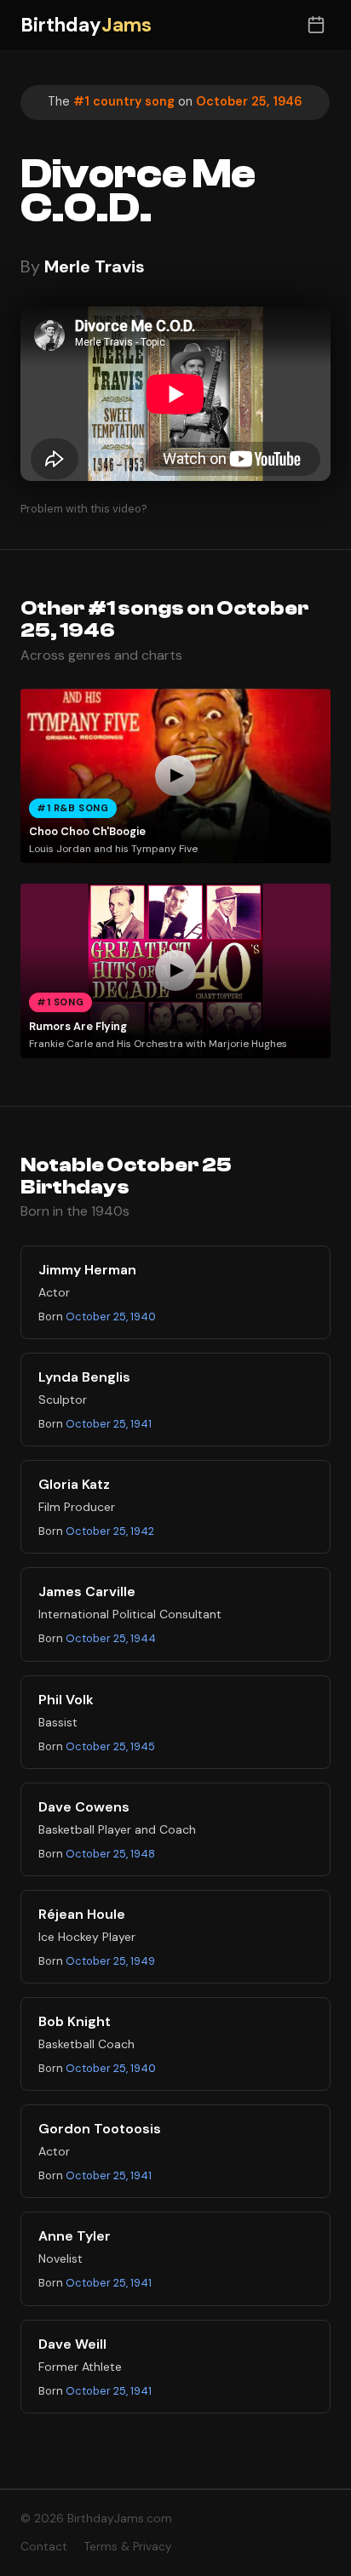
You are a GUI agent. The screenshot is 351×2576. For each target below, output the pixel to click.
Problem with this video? (84, 509)
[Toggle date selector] (316, 25)
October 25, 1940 (111, 1317)
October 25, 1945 (110, 1746)
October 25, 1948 (110, 1854)
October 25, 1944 (111, 1638)
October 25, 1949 (110, 1961)
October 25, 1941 (109, 1424)
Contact (44, 2547)
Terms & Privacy (128, 2547)
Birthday (86, 25)
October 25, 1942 (110, 1531)
